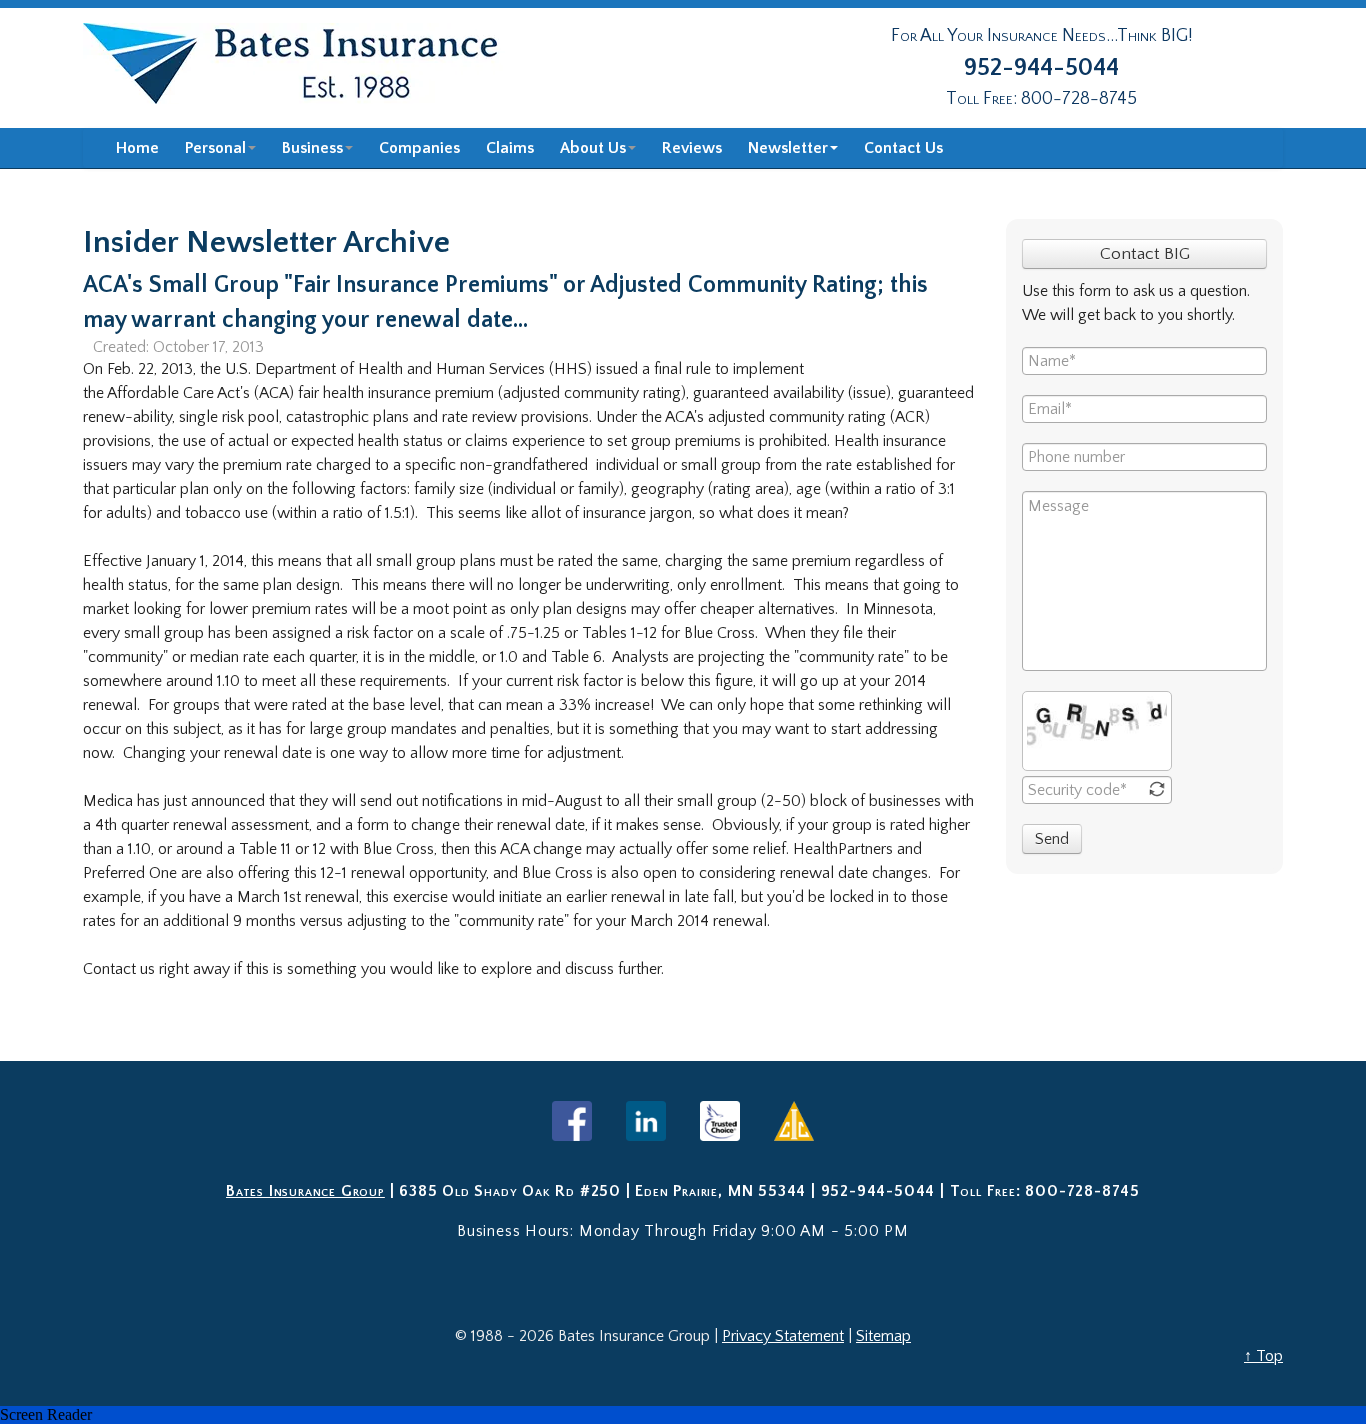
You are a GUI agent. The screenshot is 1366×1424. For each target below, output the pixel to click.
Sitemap (883, 1336)
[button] (683, 1415)
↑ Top (1263, 1356)
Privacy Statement (783, 1336)
